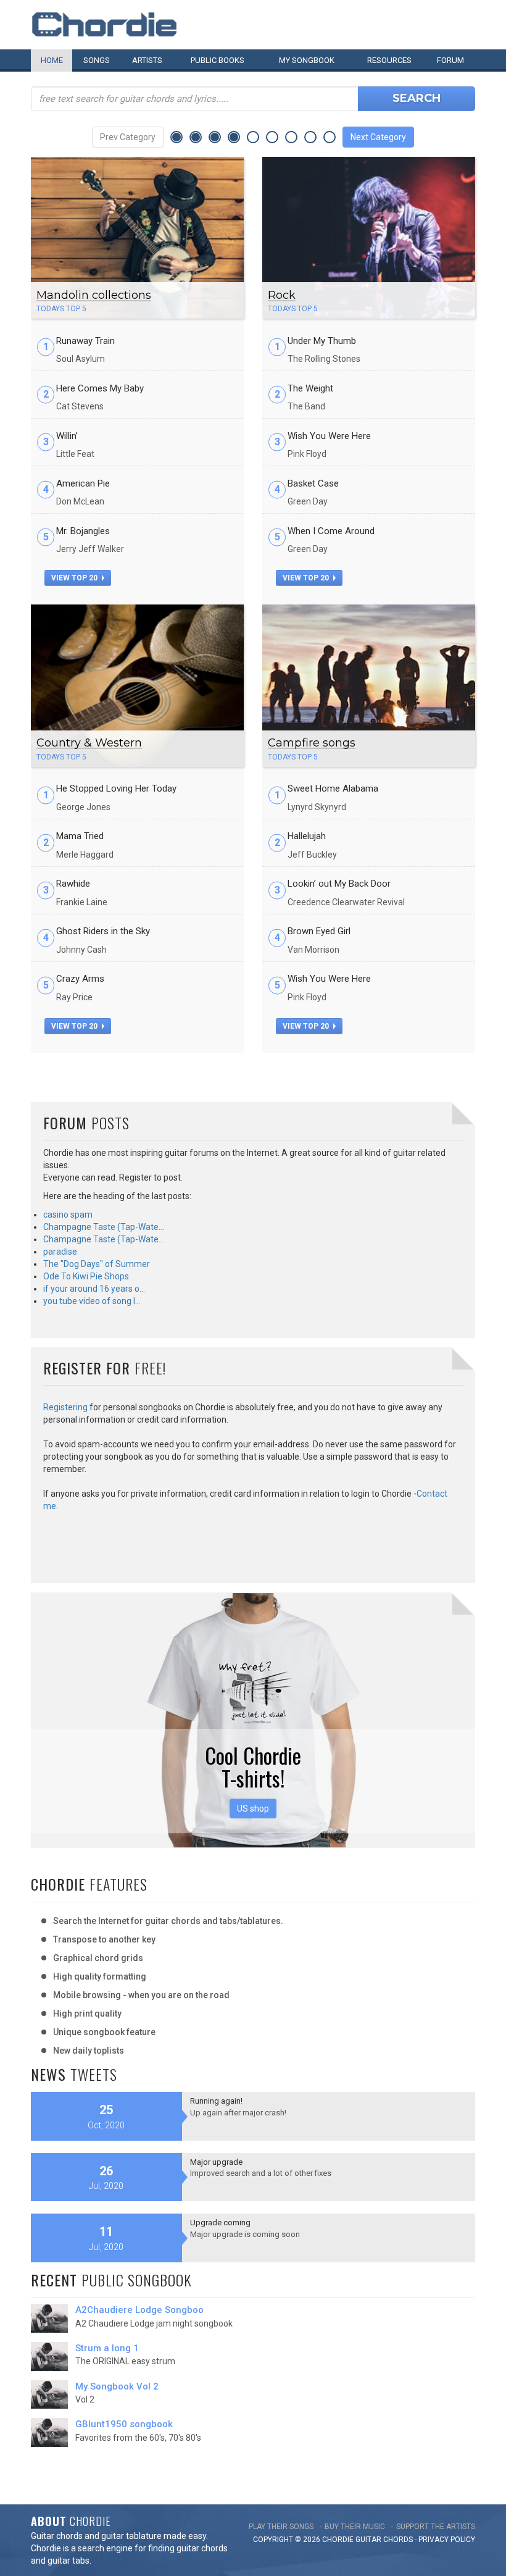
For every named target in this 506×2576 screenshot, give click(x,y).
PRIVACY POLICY (447, 2540)
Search (417, 98)
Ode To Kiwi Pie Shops (86, 1276)
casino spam (68, 1215)
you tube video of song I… (92, 1301)
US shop (253, 1809)
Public (218, 60)
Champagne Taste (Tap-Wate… (104, 1227)
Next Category (378, 137)
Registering (65, 1407)
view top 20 (75, 578)
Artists (147, 60)
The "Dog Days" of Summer (97, 1264)
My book (307, 60)
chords (398, 2540)
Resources (389, 60)
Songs (97, 60)
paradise (60, 1252)
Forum (450, 60)
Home (52, 60)
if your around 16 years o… (94, 1289)
